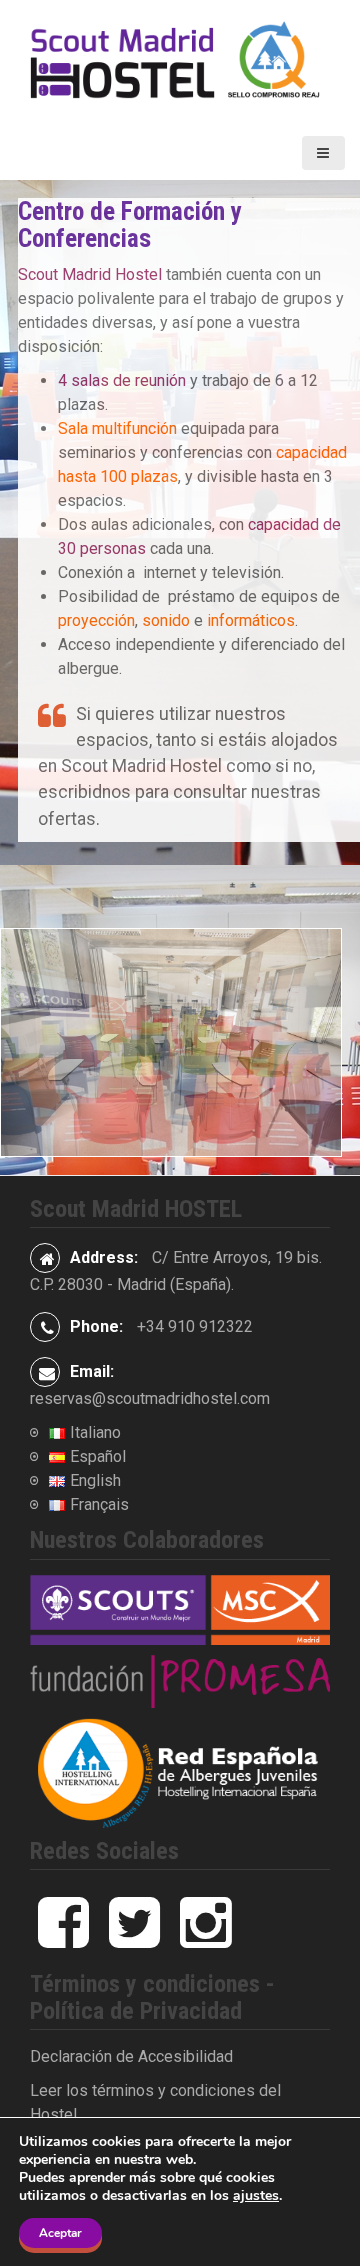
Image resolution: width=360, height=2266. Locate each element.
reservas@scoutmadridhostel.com (150, 1398)
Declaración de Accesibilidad (131, 2056)
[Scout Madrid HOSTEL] (180, 61)
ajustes (256, 2196)
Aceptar (60, 2233)
